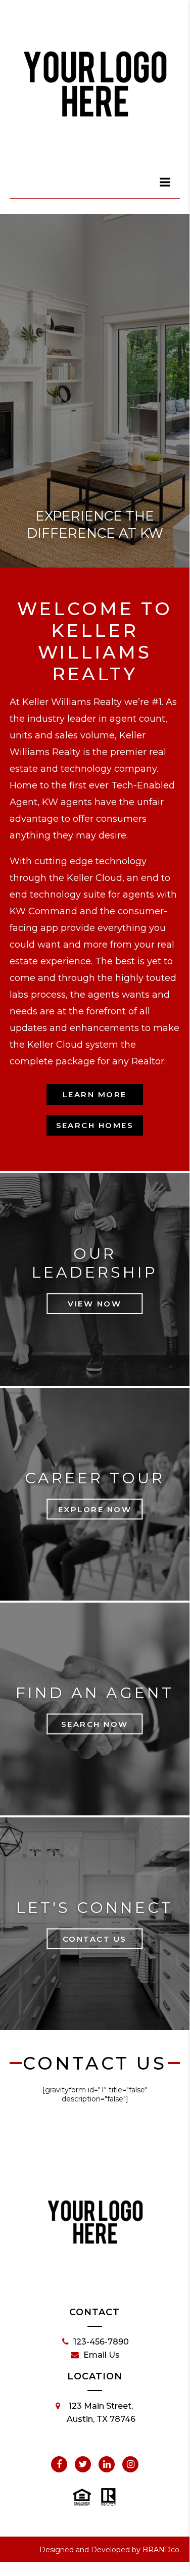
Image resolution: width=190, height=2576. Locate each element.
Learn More (95, 1094)
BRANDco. (162, 2550)
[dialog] (165, 182)
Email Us (102, 2355)
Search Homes (95, 1125)
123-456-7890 (101, 2342)
